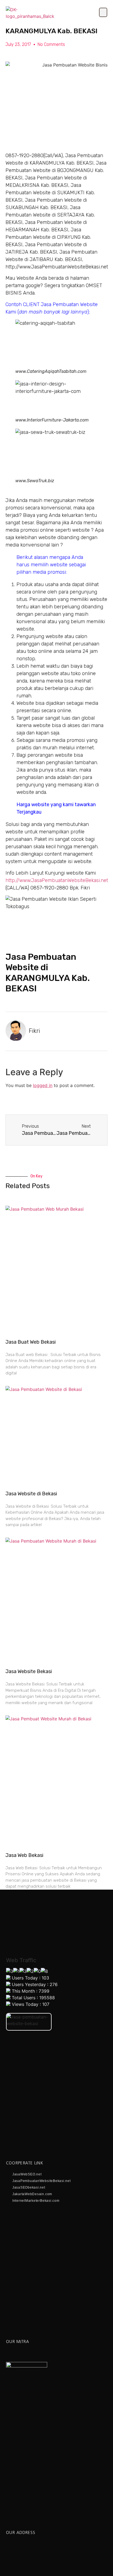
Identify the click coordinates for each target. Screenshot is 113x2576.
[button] (103, 12)
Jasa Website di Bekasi (31, 1494)
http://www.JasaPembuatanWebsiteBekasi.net (57, 880)
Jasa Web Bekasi (24, 1855)
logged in (43, 1085)
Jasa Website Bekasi (29, 1671)
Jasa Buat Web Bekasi (31, 1342)
